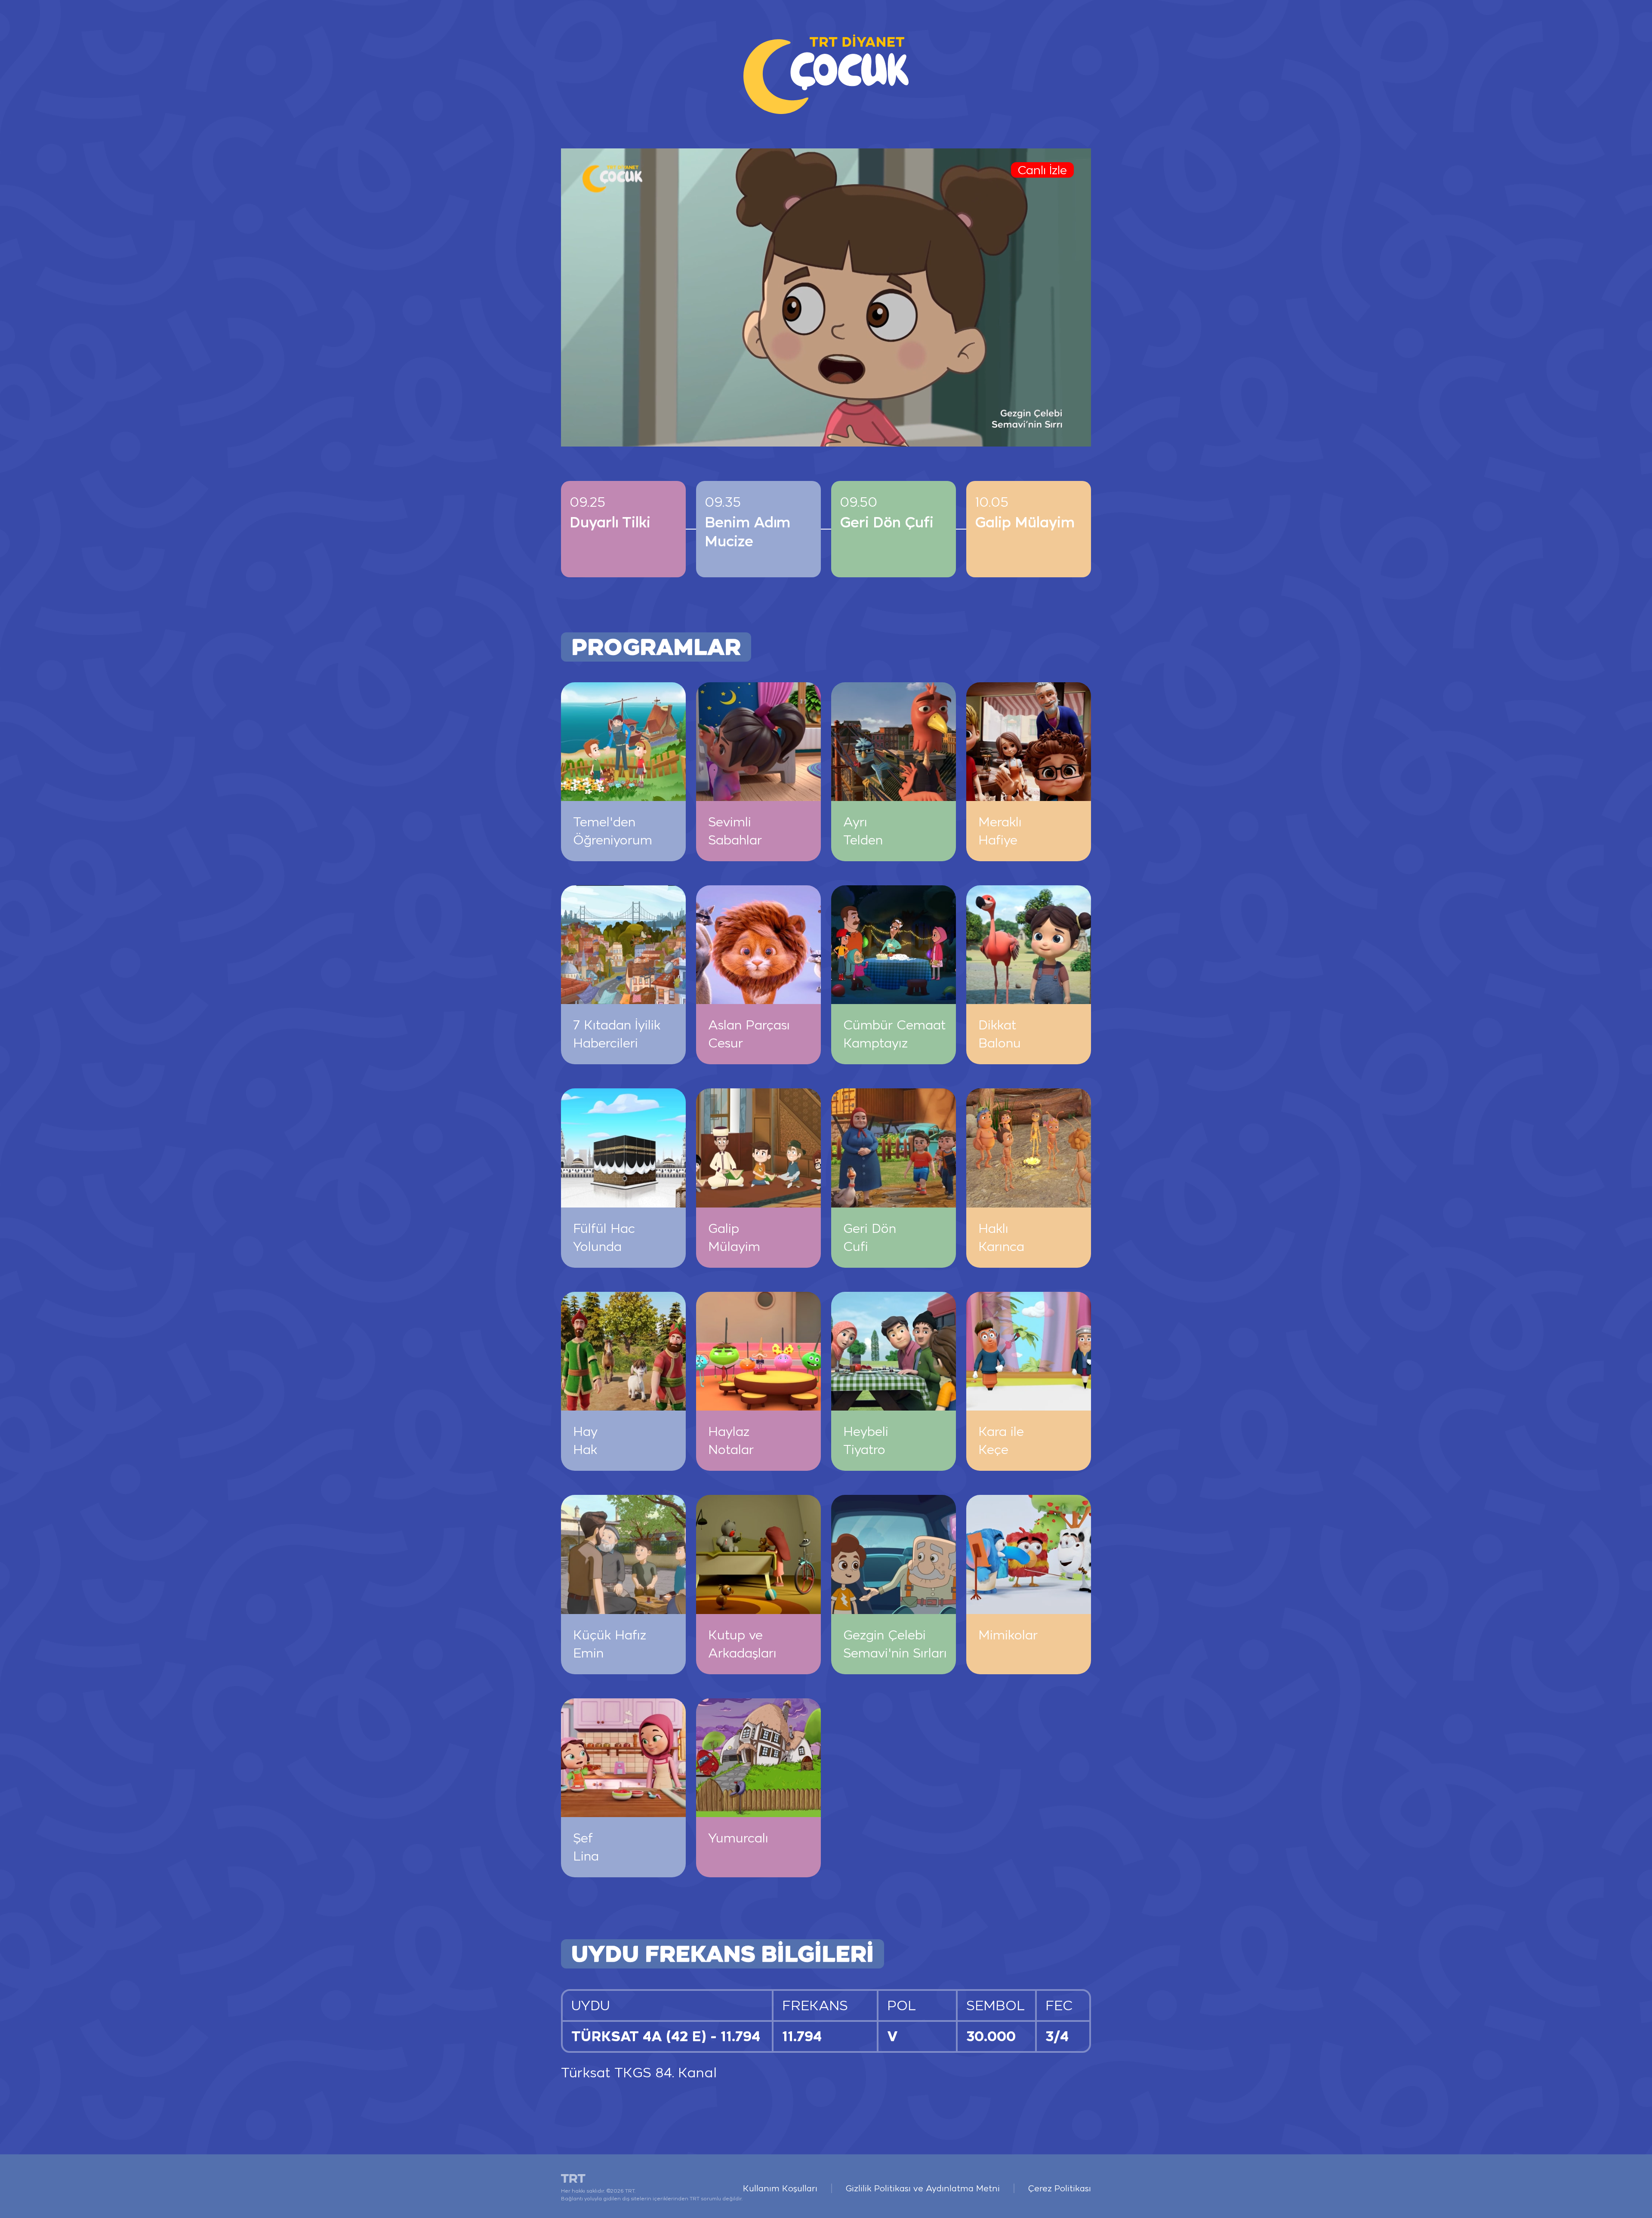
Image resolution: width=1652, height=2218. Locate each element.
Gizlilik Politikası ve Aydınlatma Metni (923, 2188)
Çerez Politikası (1060, 2188)
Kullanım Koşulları (780, 2188)
